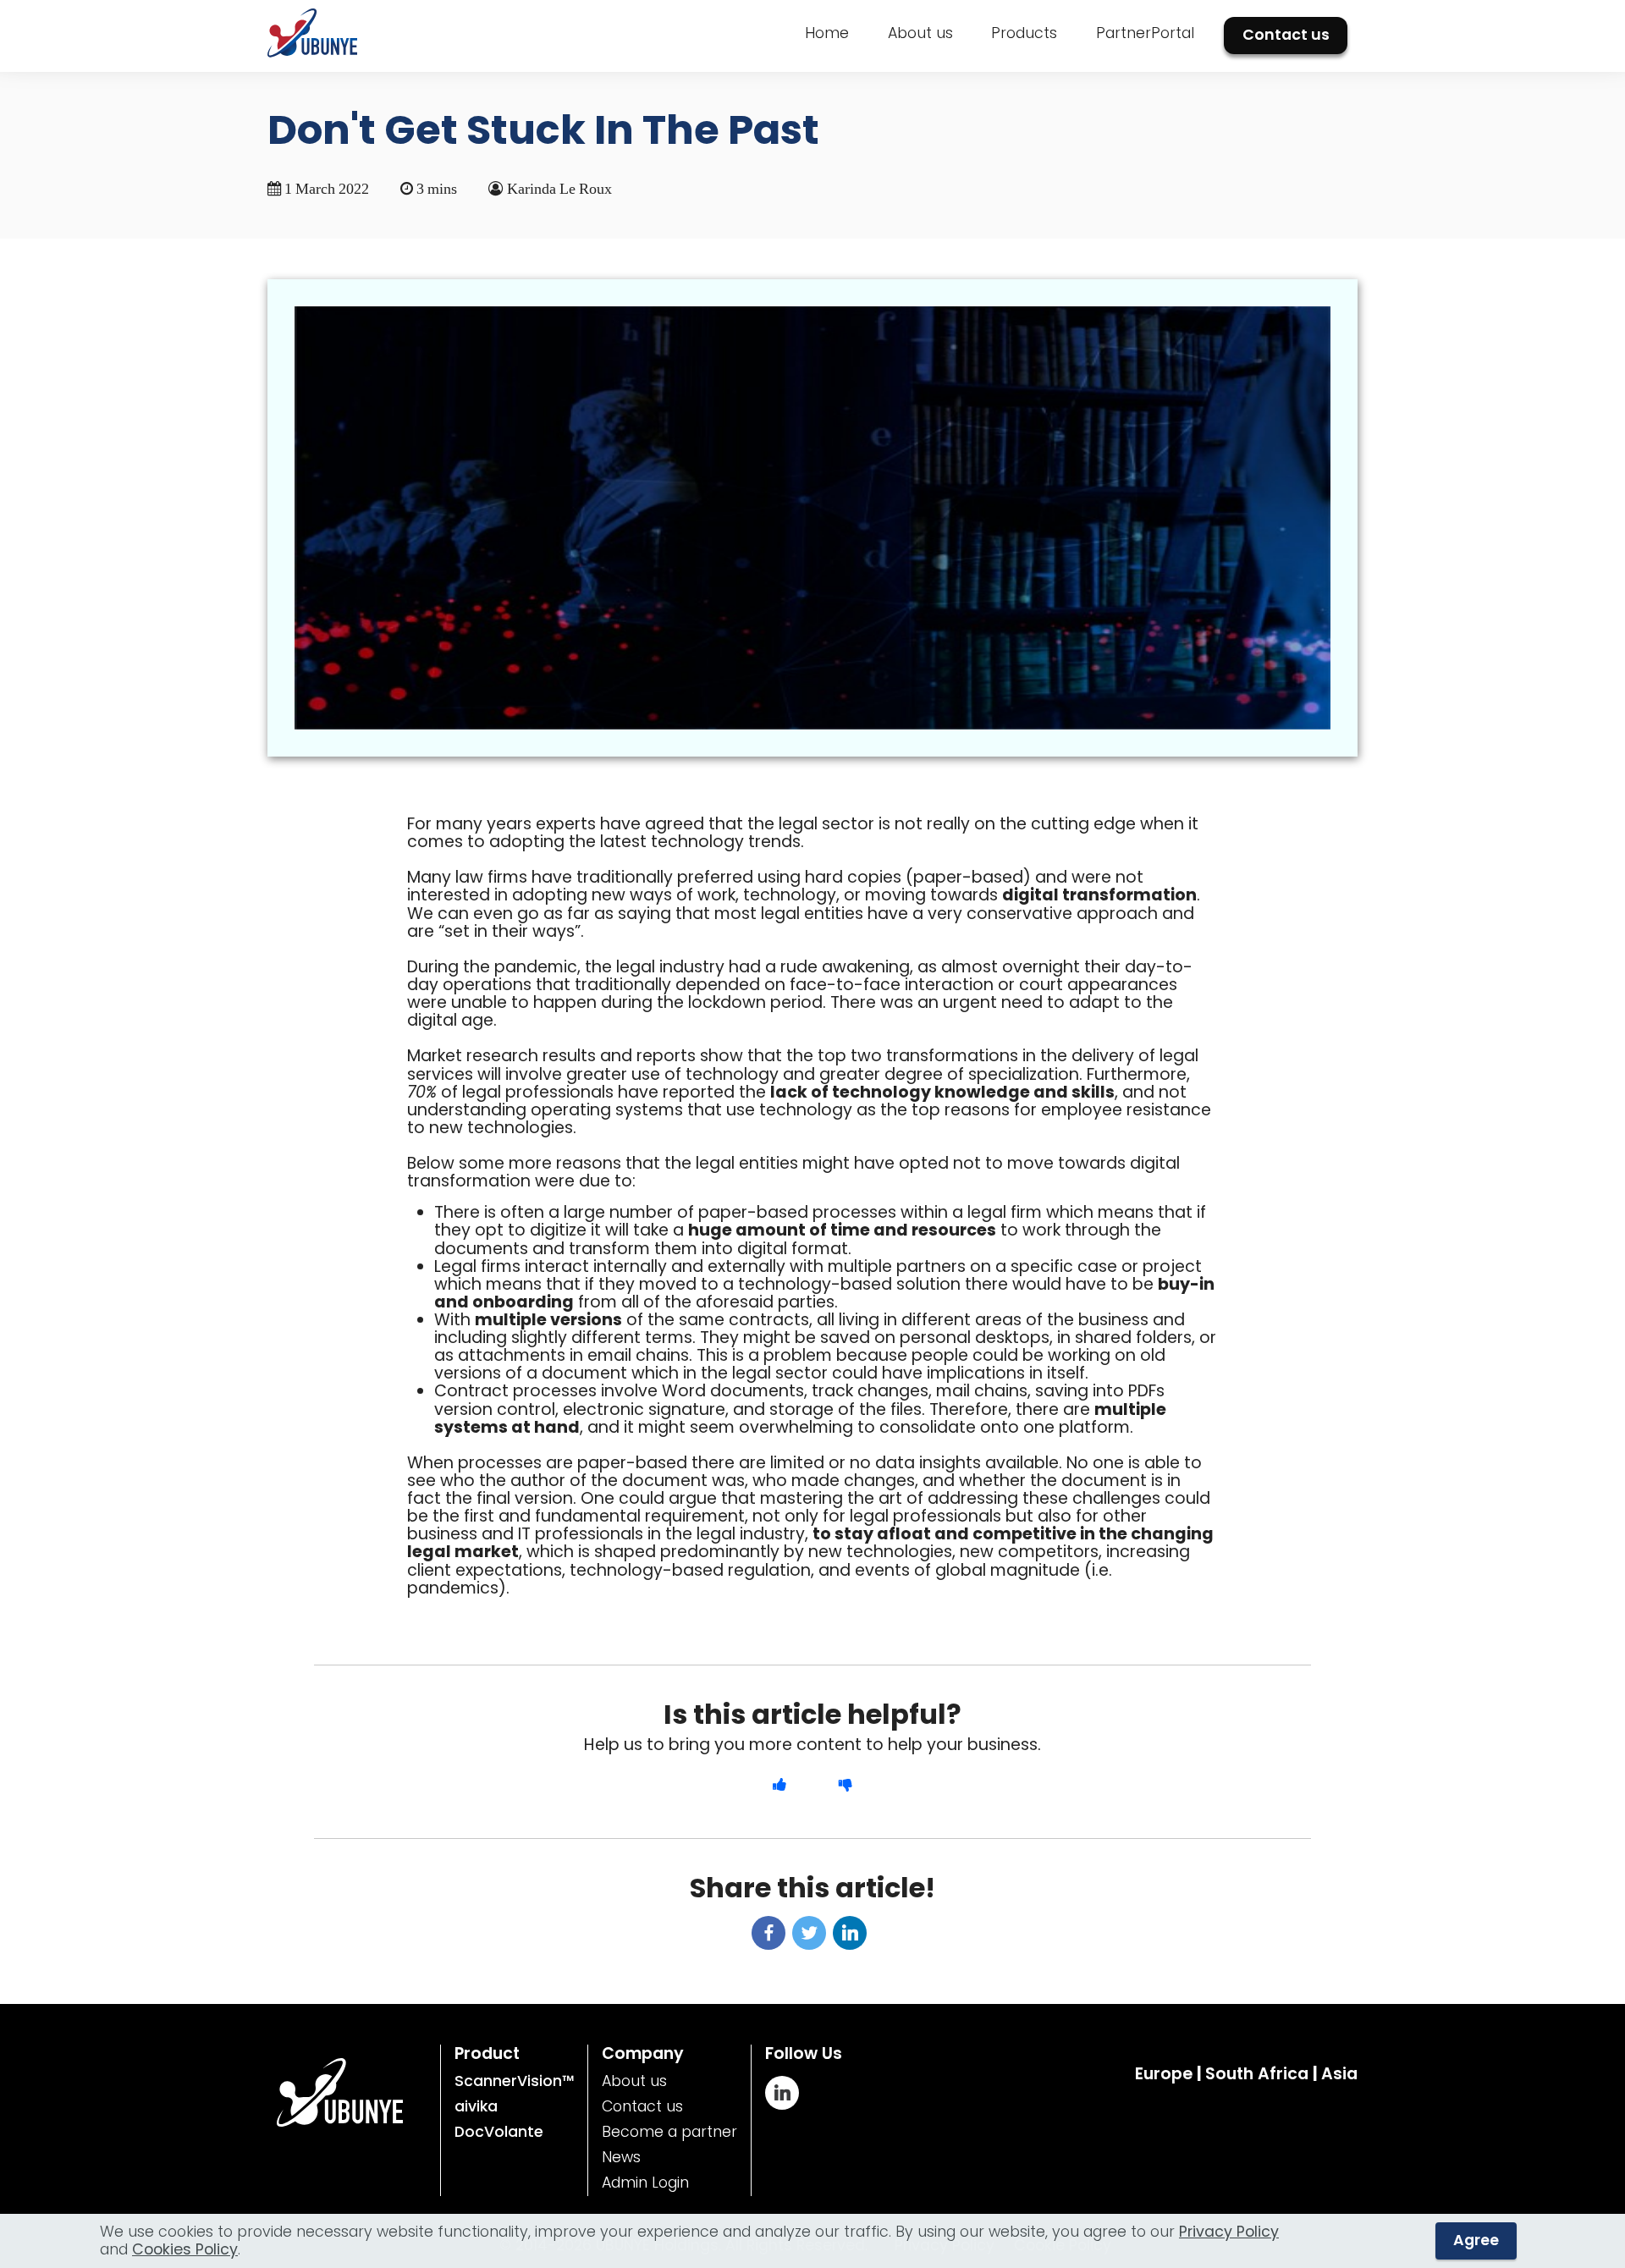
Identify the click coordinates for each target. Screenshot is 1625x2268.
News (621, 2157)
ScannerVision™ (514, 2081)
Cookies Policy (185, 2249)
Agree (1476, 2240)
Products (1024, 33)
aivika (476, 2106)
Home (827, 33)
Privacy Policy (1229, 2232)
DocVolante (499, 2132)
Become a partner (669, 2132)
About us (920, 33)
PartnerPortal (1145, 33)
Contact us (1286, 35)
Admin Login (645, 2183)
